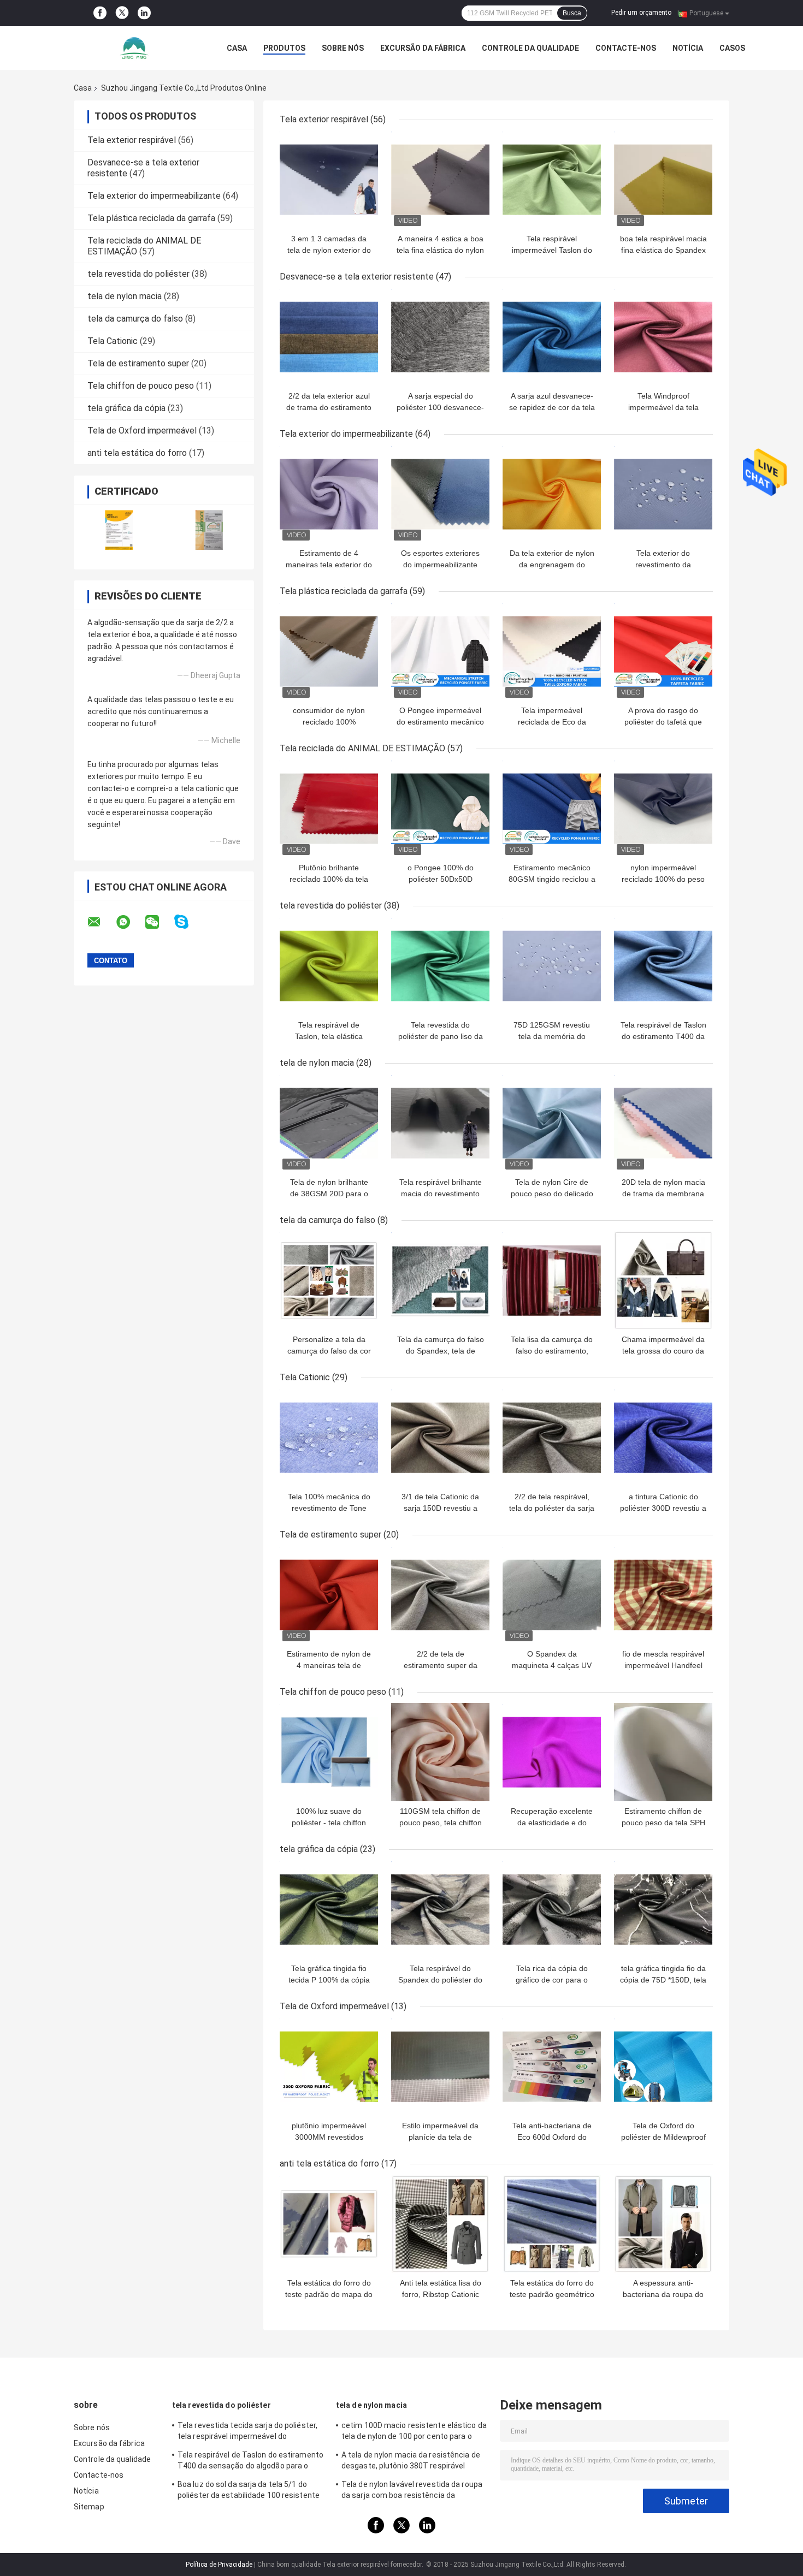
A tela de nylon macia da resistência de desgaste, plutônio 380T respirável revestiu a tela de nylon (411, 2462)
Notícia (688, 48)
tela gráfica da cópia (126, 408)
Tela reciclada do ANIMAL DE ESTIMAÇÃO (362, 748)
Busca (572, 13)
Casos (732, 48)
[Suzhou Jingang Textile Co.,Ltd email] (101, 922)
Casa (237, 48)
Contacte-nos (626, 48)
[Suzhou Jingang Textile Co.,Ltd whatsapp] (130, 922)
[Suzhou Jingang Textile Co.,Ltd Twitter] (122, 13)
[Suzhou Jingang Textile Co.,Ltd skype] (188, 922)
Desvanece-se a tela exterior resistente (357, 277)
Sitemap (89, 2507)
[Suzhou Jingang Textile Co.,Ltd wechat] (159, 922)
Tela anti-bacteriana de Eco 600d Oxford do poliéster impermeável (552, 2137)
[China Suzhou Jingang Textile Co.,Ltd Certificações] (119, 530)
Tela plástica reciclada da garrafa (151, 218)
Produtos (284, 48)
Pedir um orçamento (641, 13)
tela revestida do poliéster (138, 274)
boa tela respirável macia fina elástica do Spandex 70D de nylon (663, 250)
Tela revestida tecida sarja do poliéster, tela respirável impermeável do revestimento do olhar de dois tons (247, 2432)
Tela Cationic (113, 341)
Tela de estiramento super (138, 363)
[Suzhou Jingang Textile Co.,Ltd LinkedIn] (144, 13)
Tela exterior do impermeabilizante (154, 196)
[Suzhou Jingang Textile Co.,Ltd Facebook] (100, 13)
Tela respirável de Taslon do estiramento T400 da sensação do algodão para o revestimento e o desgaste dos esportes (251, 2462)
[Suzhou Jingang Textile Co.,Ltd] (134, 48)
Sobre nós (343, 48)
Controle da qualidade (530, 48)
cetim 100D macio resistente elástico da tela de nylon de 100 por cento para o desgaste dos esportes (414, 2432)
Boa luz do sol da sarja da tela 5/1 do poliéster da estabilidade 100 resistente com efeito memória (249, 2491)
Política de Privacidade (219, 2565)
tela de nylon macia (125, 296)
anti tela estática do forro (137, 453)
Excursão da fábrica (423, 48)
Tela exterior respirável (132, 140)
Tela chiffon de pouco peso (141, 386)
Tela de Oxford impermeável (142, 431)
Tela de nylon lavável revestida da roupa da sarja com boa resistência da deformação (412, 2491)
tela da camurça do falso (135, 319)
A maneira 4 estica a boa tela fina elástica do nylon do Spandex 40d (440, 250)
